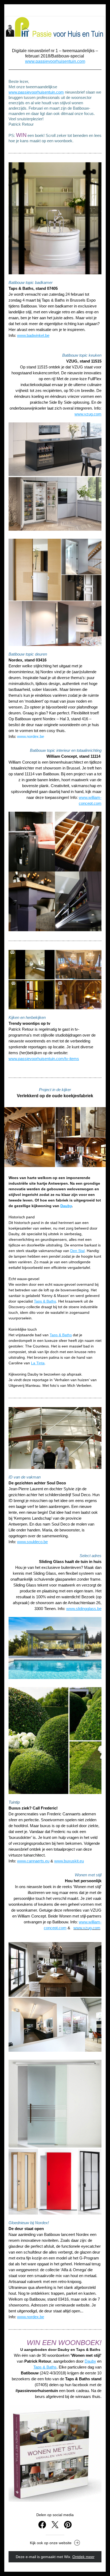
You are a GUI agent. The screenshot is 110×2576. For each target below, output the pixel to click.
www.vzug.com (87, 1928)
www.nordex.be (31, 736)
